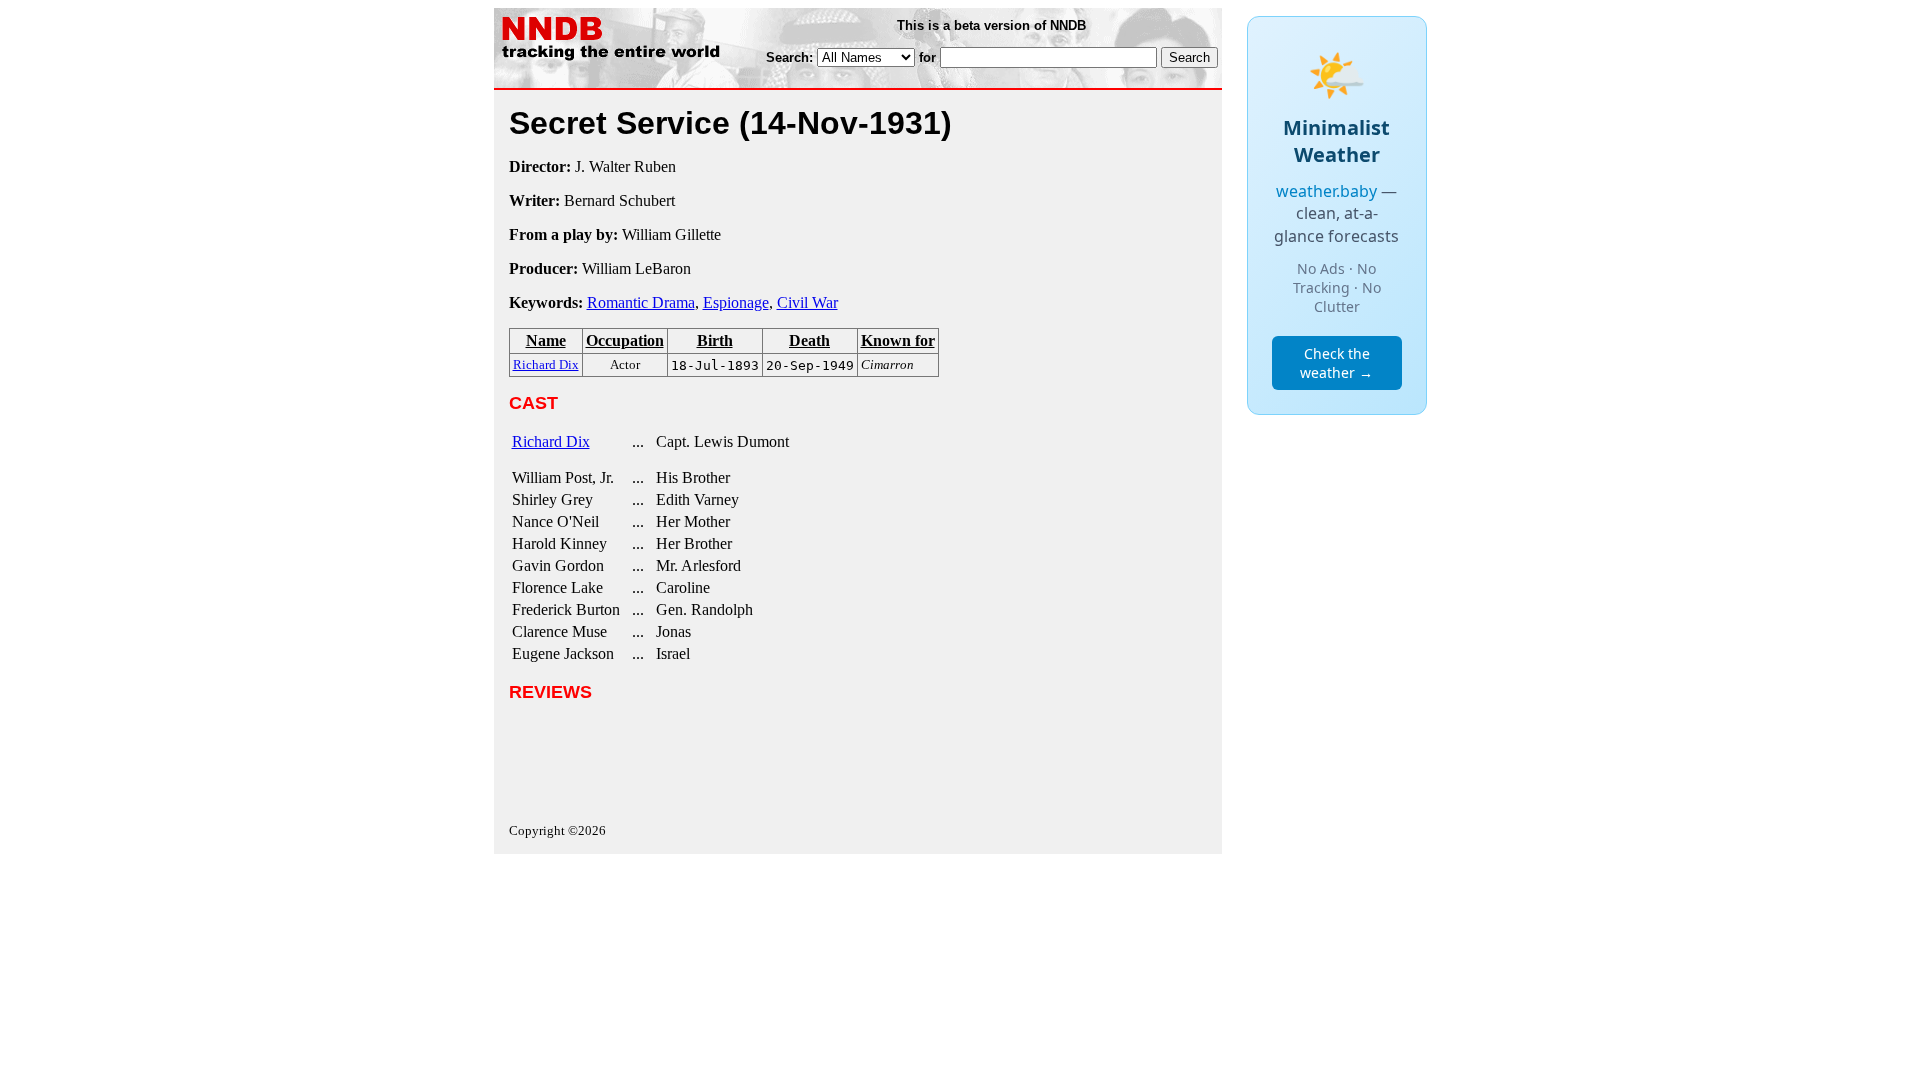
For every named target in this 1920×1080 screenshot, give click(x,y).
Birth (715, 340)
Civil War (807, 302)
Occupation (625, 340)
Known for (898, 340)
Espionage (736, 302)
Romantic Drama (641, 302)
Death (809, 340)
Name (546, 340)
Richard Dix (551, 441)
